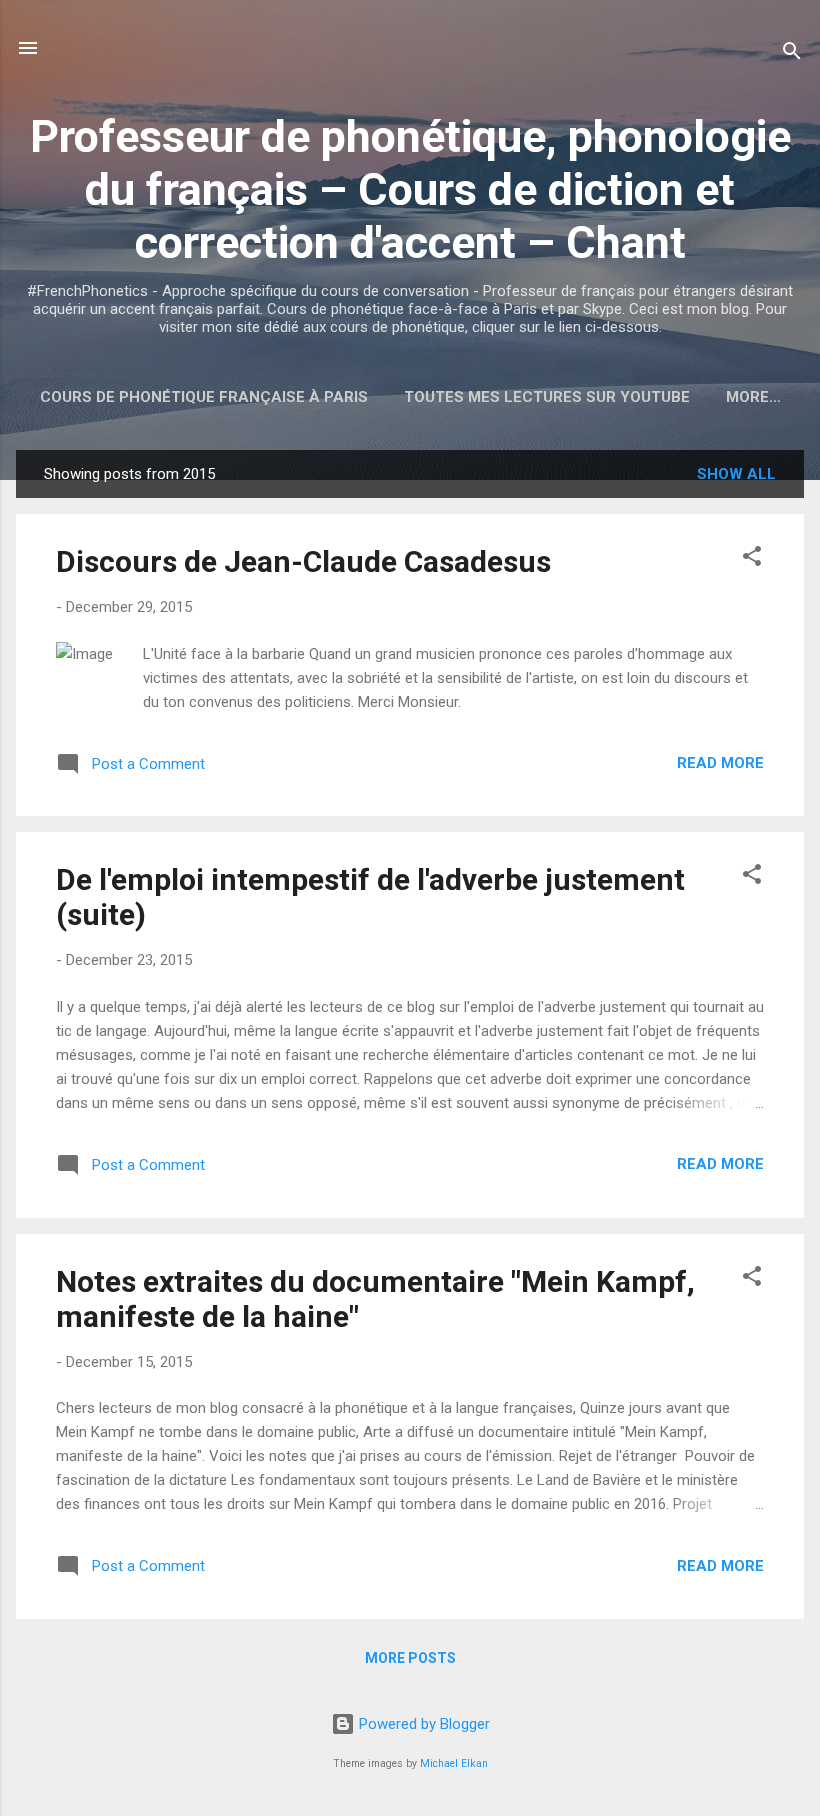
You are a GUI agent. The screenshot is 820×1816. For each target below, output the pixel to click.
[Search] (792, 54)
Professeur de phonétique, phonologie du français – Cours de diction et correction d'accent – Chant (410, 189)
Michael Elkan (454, 1763)
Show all (736, 474)
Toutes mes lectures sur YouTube (547, 397)
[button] (752, 559)
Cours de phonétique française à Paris (204, 397)
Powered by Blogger (422, 1724)
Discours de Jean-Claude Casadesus (303, 561)
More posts (410, 1658)
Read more (720, 763)
